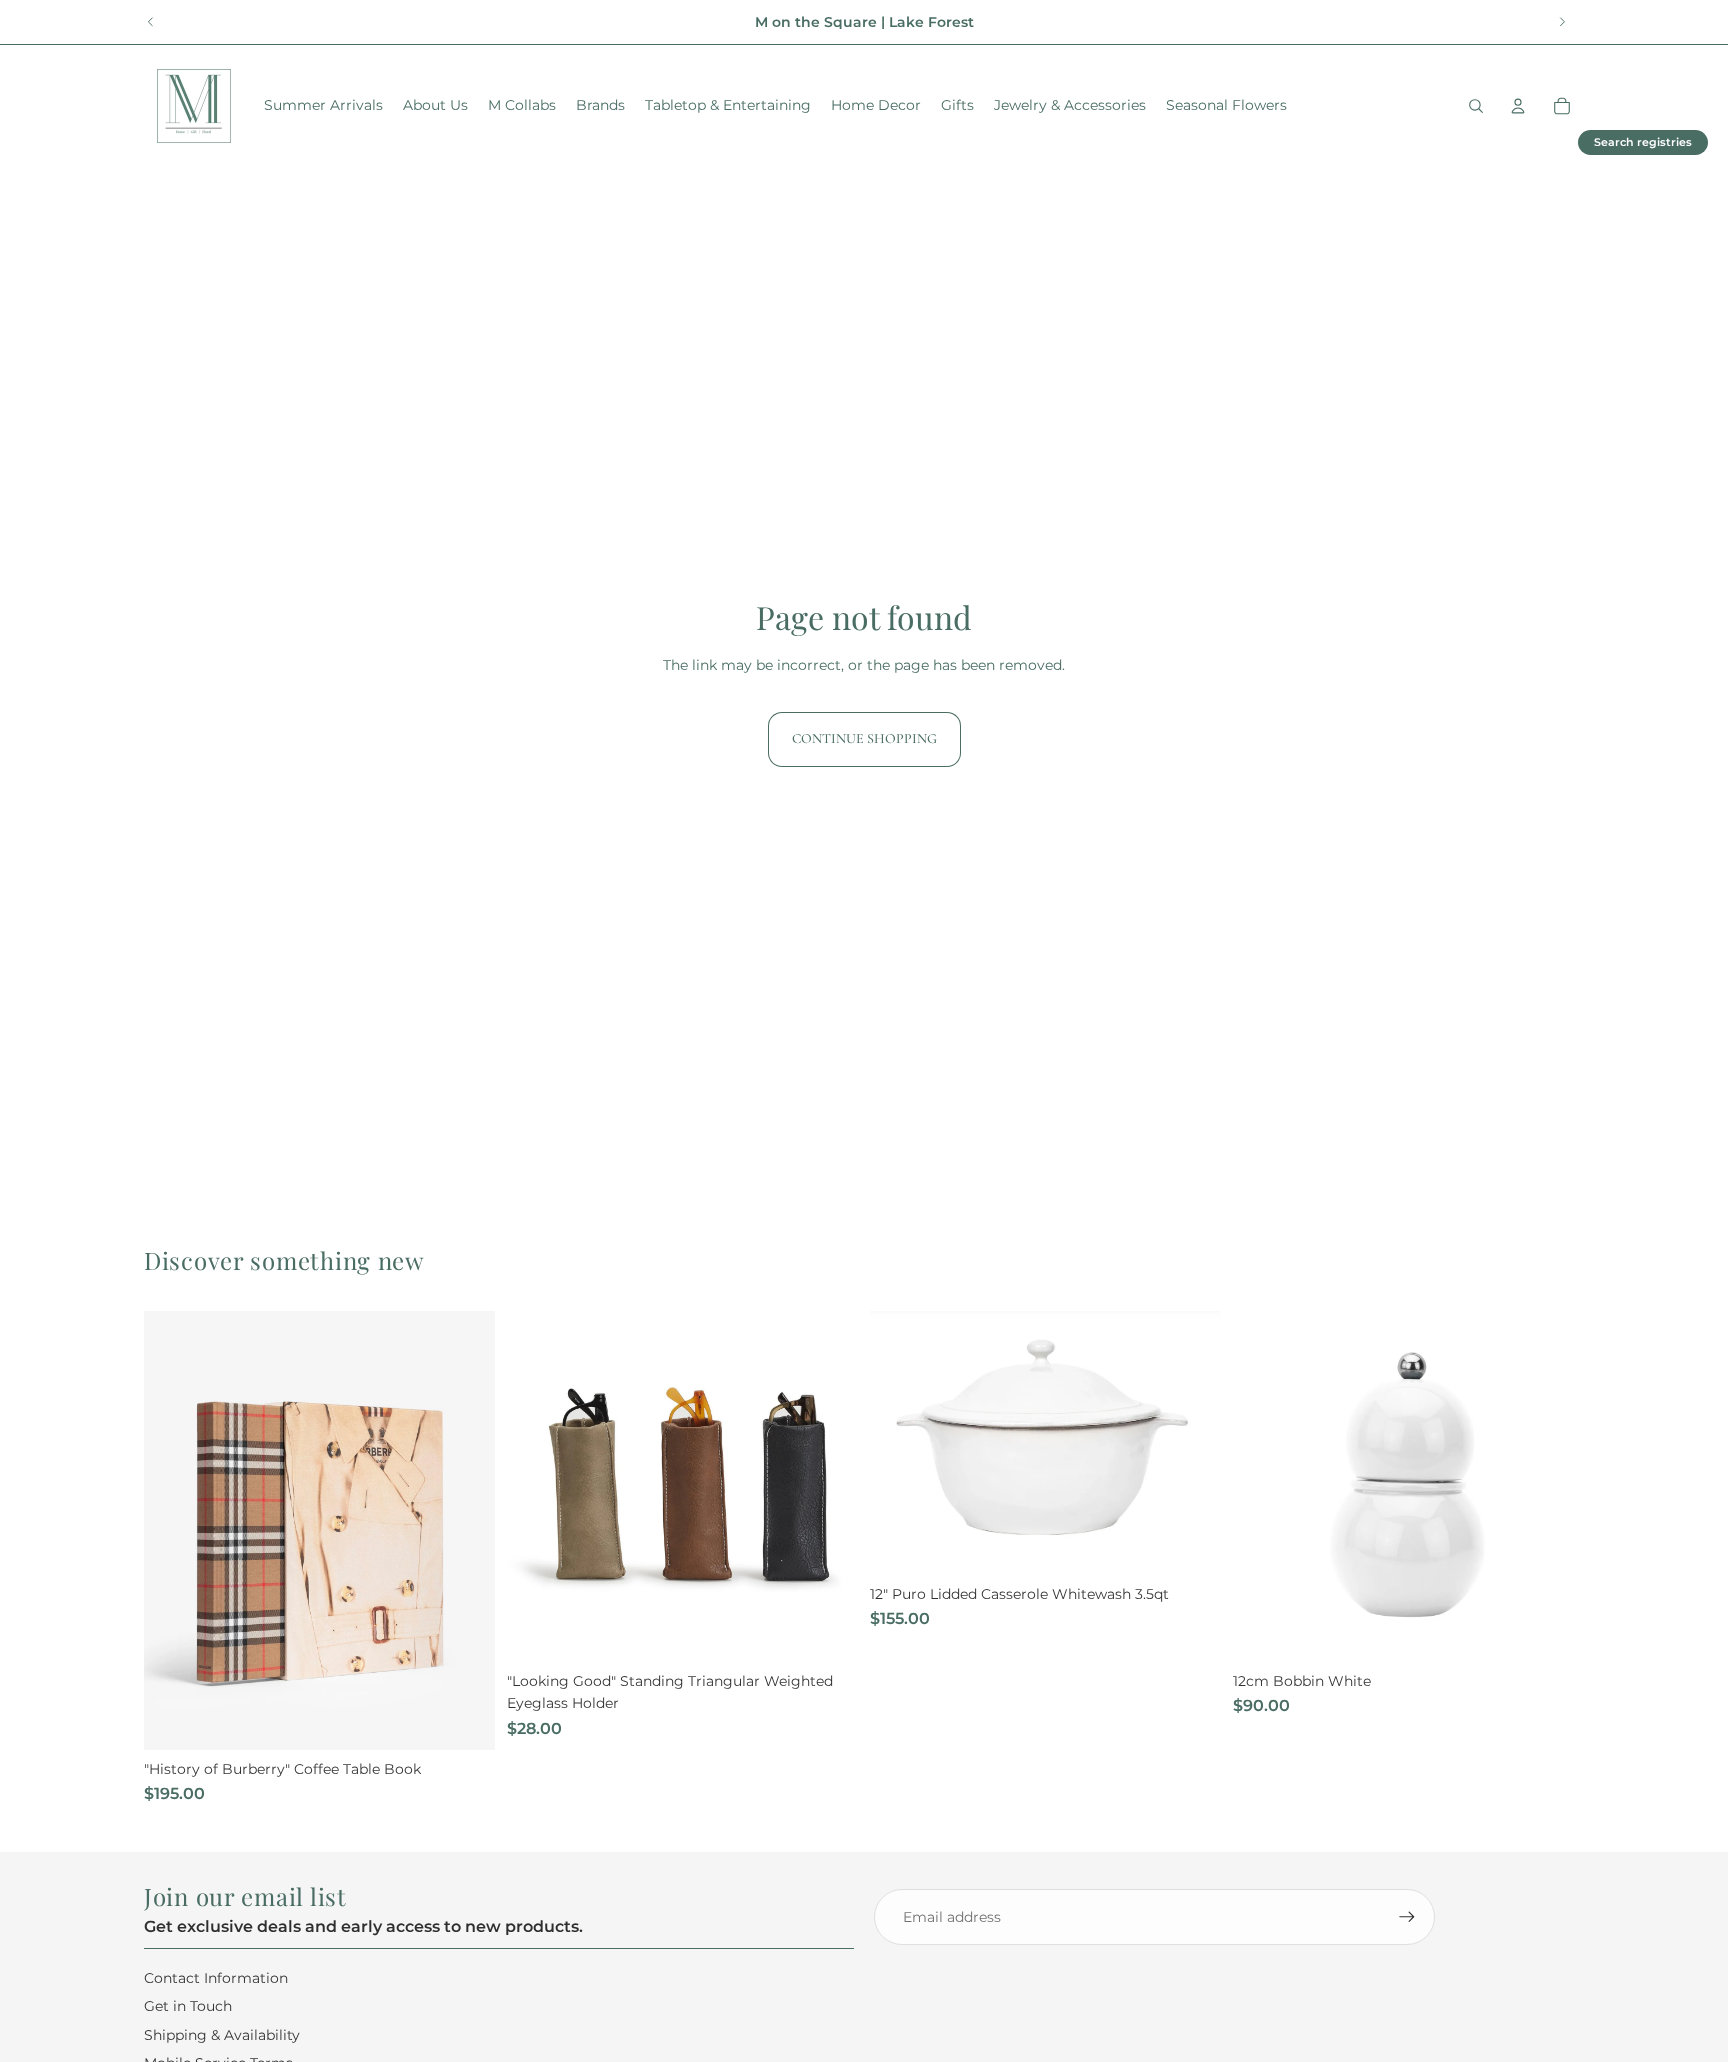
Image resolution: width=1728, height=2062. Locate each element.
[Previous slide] (151, 22)
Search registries (1643, 142)
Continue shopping (864, 738)
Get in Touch (188, 2006)
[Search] (1476, 106)
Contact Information (216, 1977)
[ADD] (464, 1719)
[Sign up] (1407, 1917)
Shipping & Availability (222, 2034)
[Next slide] (1562, 22)
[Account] (1518, 106)
